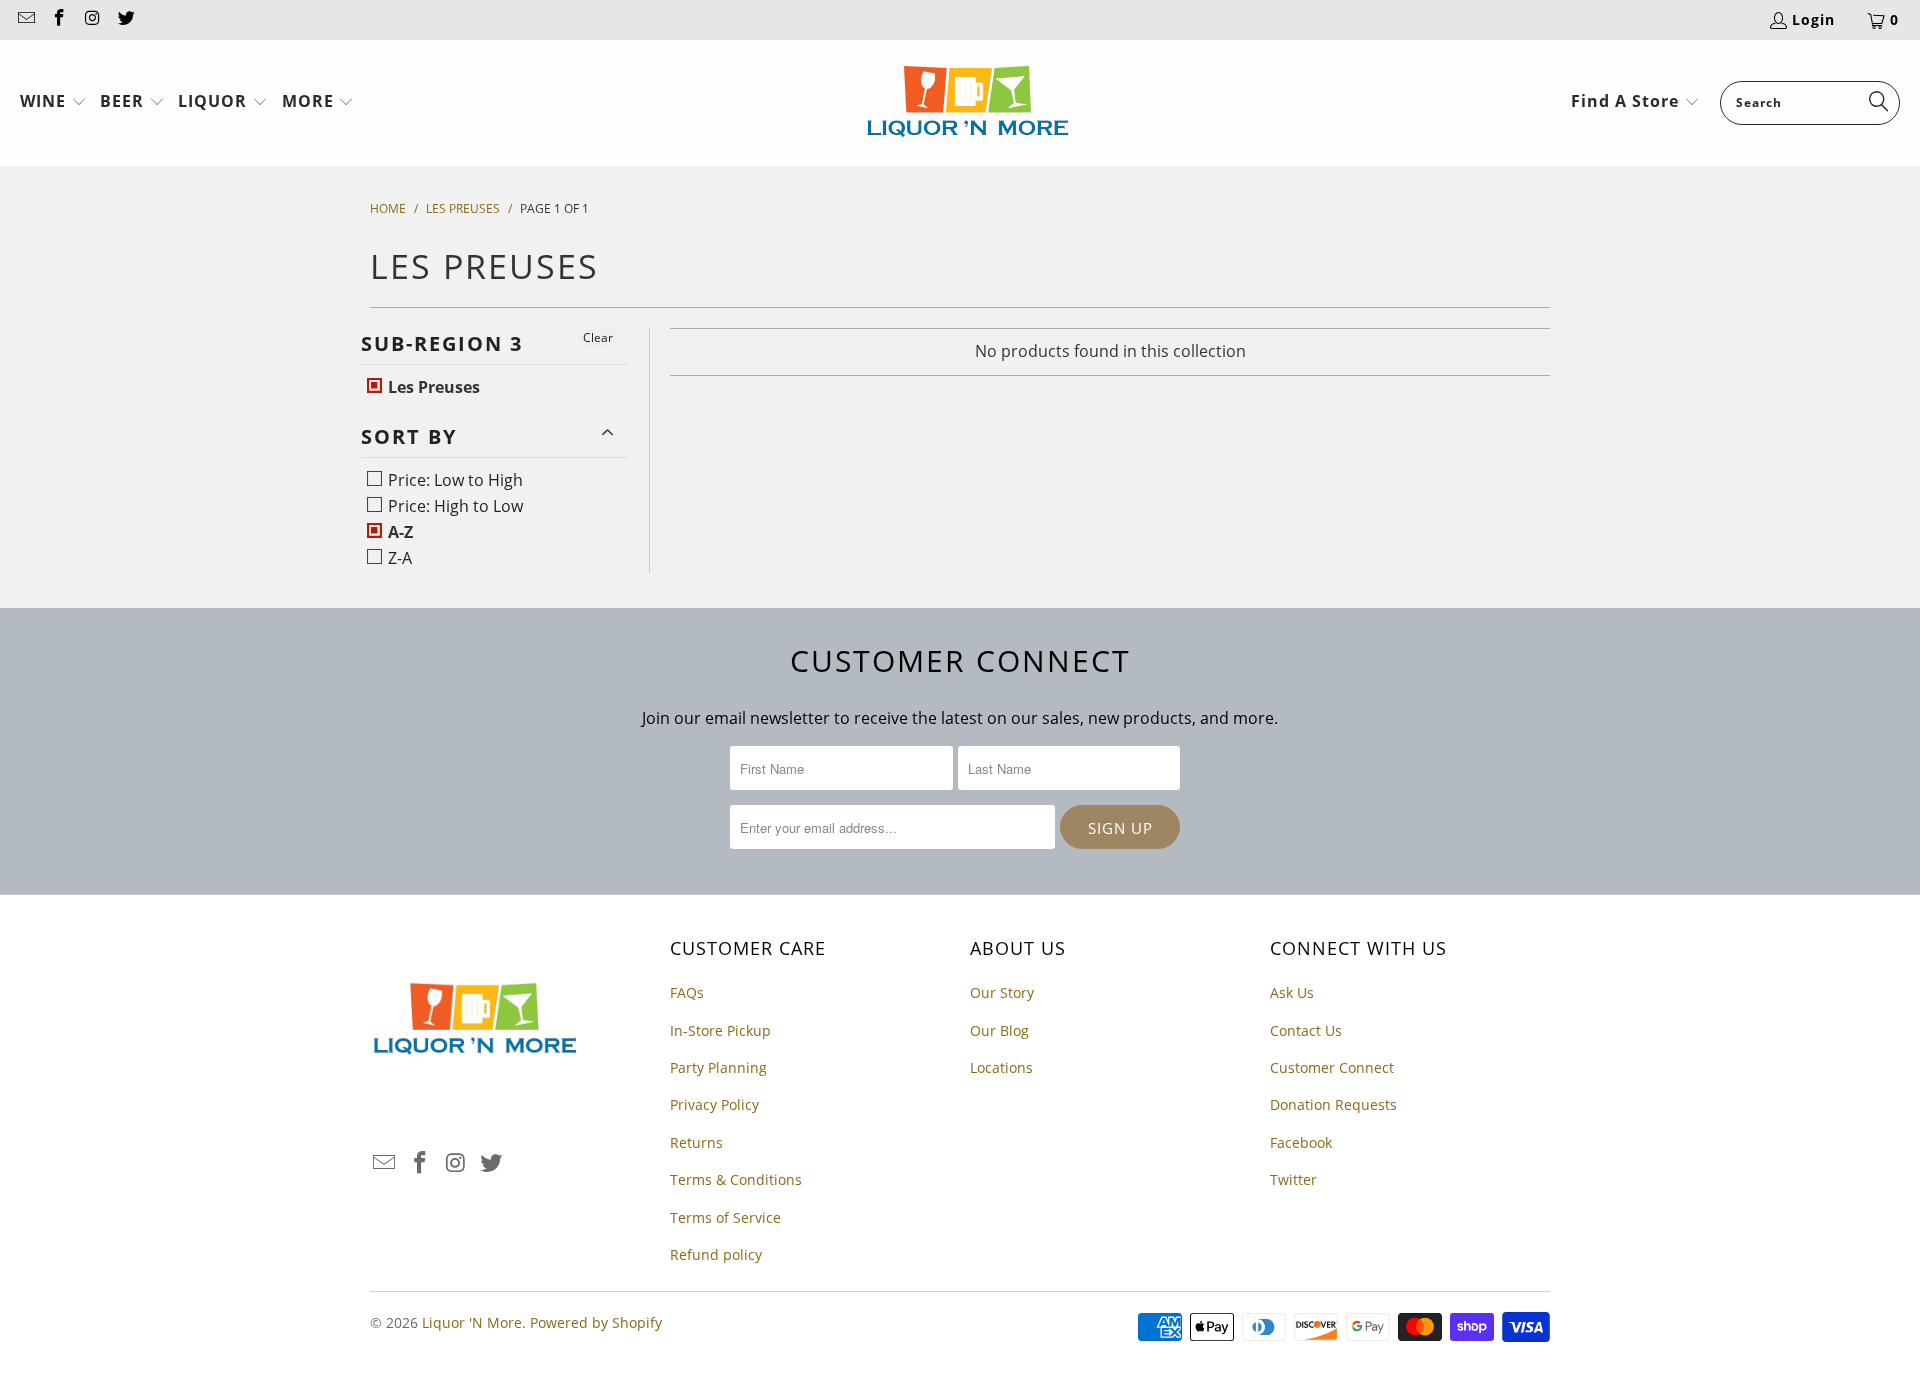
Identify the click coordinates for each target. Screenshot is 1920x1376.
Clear (598, 337)
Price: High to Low (453, 506)
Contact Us (1306, 1030)
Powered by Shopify (596, 1322)
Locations (1001, 1067)
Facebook (1301, 1142)
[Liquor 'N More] (967, 103)
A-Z (398, 532)
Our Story (1002, 992)
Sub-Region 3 (442, 343)
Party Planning (718, 1067)
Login (1813, 19)
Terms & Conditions (736, 1179)
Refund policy (716, 1254)
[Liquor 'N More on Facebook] (59, 19)
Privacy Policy (714, 1104)
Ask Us (1292, 992)
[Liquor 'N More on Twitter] (126, 19)
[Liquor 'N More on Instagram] (92, 19)
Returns (696, 1142)
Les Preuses (432, 387)
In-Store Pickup (720, 1030)
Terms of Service (725, 1217)
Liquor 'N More (472, 1322)
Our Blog (999, 1030)
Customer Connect (1332, 1067)
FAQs (687, 992)
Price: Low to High (453, 480)
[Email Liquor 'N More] (25, 19)
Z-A (398, 558)
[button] (53, 103)
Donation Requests (1333, 1104)
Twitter (1293, 1179)
